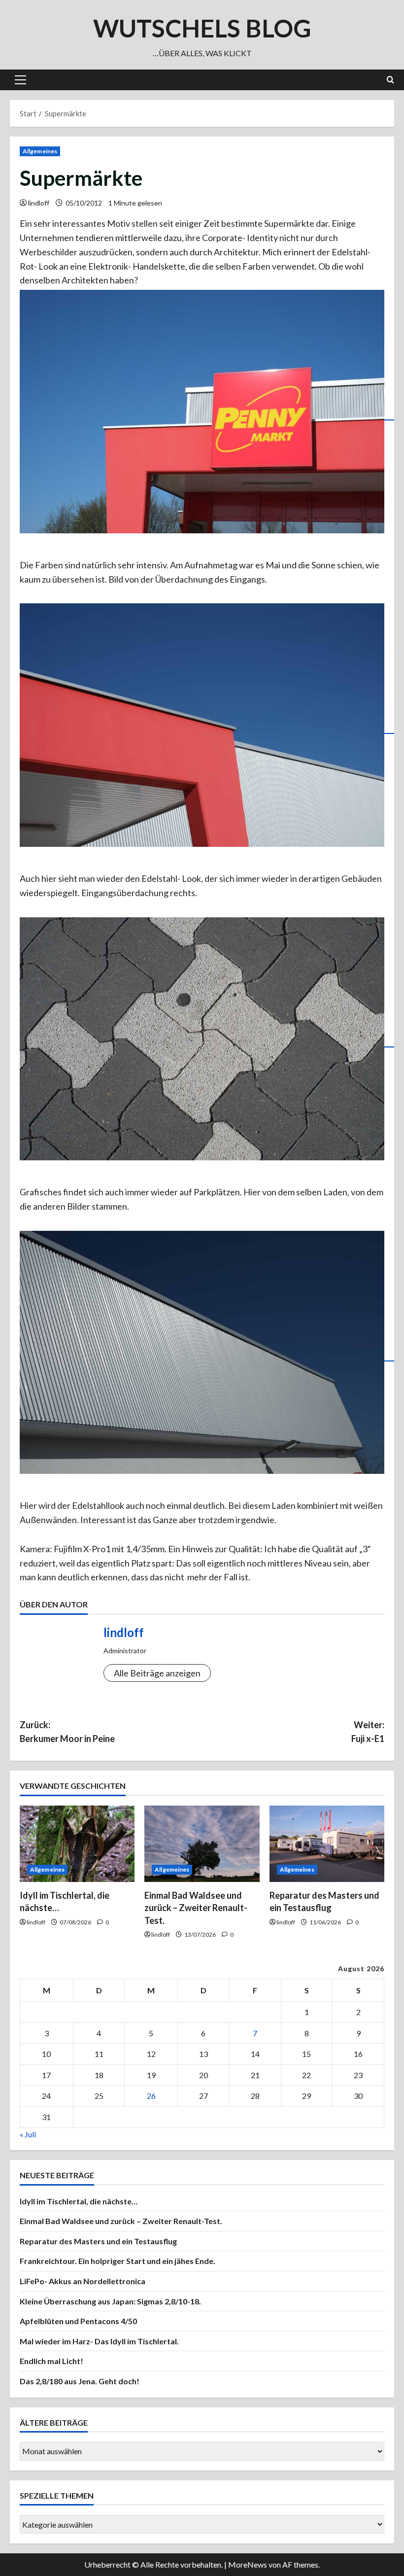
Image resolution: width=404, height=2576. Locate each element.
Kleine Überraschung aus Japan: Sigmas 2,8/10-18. (110, 2301)
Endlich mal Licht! (51, 2361)
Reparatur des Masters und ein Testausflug (98, 2241)
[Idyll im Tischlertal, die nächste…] (77, 1844)
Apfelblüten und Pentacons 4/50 (78, 2321)
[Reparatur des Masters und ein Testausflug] (327, 1844)
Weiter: (368, 1732)
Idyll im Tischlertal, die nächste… (79, 2201)
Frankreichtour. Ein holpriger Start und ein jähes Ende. (118, 2261)
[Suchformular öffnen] (390, 80)
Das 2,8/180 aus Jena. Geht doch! (80, 2381)
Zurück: (67, 1732)
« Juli (28, 2134)
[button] (20, 80)
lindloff (39, 203)
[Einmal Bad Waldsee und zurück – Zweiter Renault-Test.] (202, 1844)
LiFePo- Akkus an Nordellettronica (83, 2281)
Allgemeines (40, 151)
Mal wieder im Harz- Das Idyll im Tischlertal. (99, 2341)
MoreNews (248, 2564)
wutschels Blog (202, 28)
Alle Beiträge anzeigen (157, 1673)
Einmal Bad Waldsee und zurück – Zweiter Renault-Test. (196, 1908)
